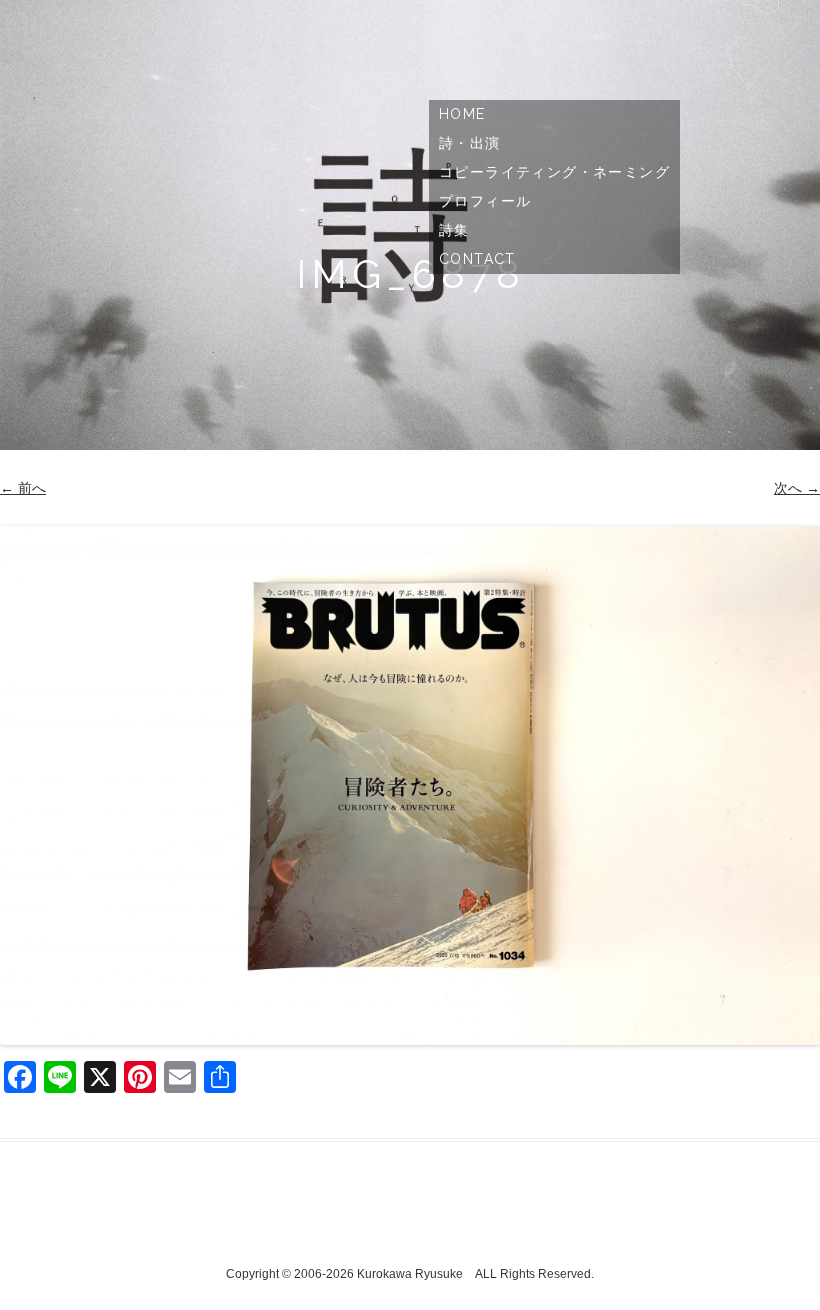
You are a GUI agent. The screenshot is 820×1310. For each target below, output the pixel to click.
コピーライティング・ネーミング (554, 172)
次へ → (797, 488)
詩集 (454, 230)
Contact (477, 259)
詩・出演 (470, 143)
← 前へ (23, 488)
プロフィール (485, 201)
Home (462, 114)
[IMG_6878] (410, 785)
